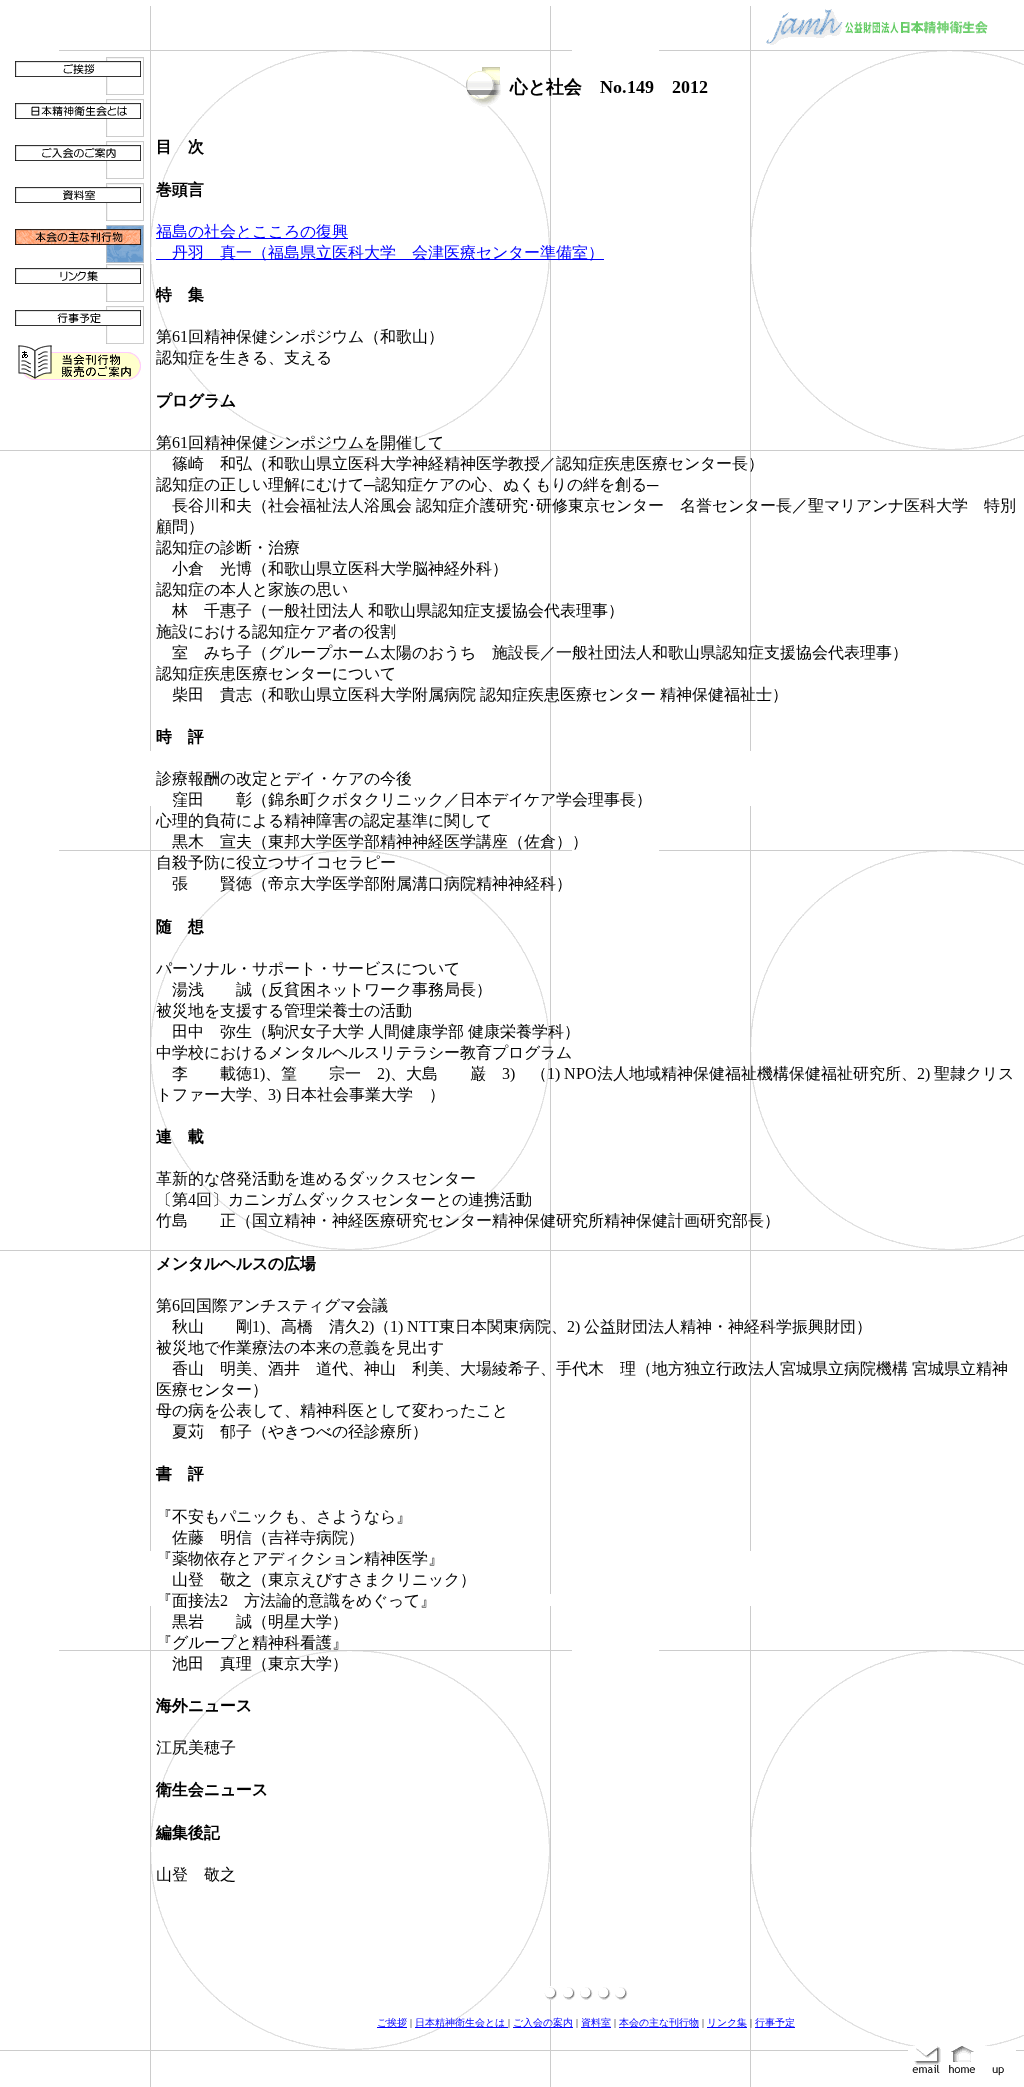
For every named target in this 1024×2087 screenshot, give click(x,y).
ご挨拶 (392, 2022)
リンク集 (727, 2022)
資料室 (596, 2022)
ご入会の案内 (543, 2022)
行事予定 (775, 2022)
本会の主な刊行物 (659, 2022)
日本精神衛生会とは (461, 2022)
